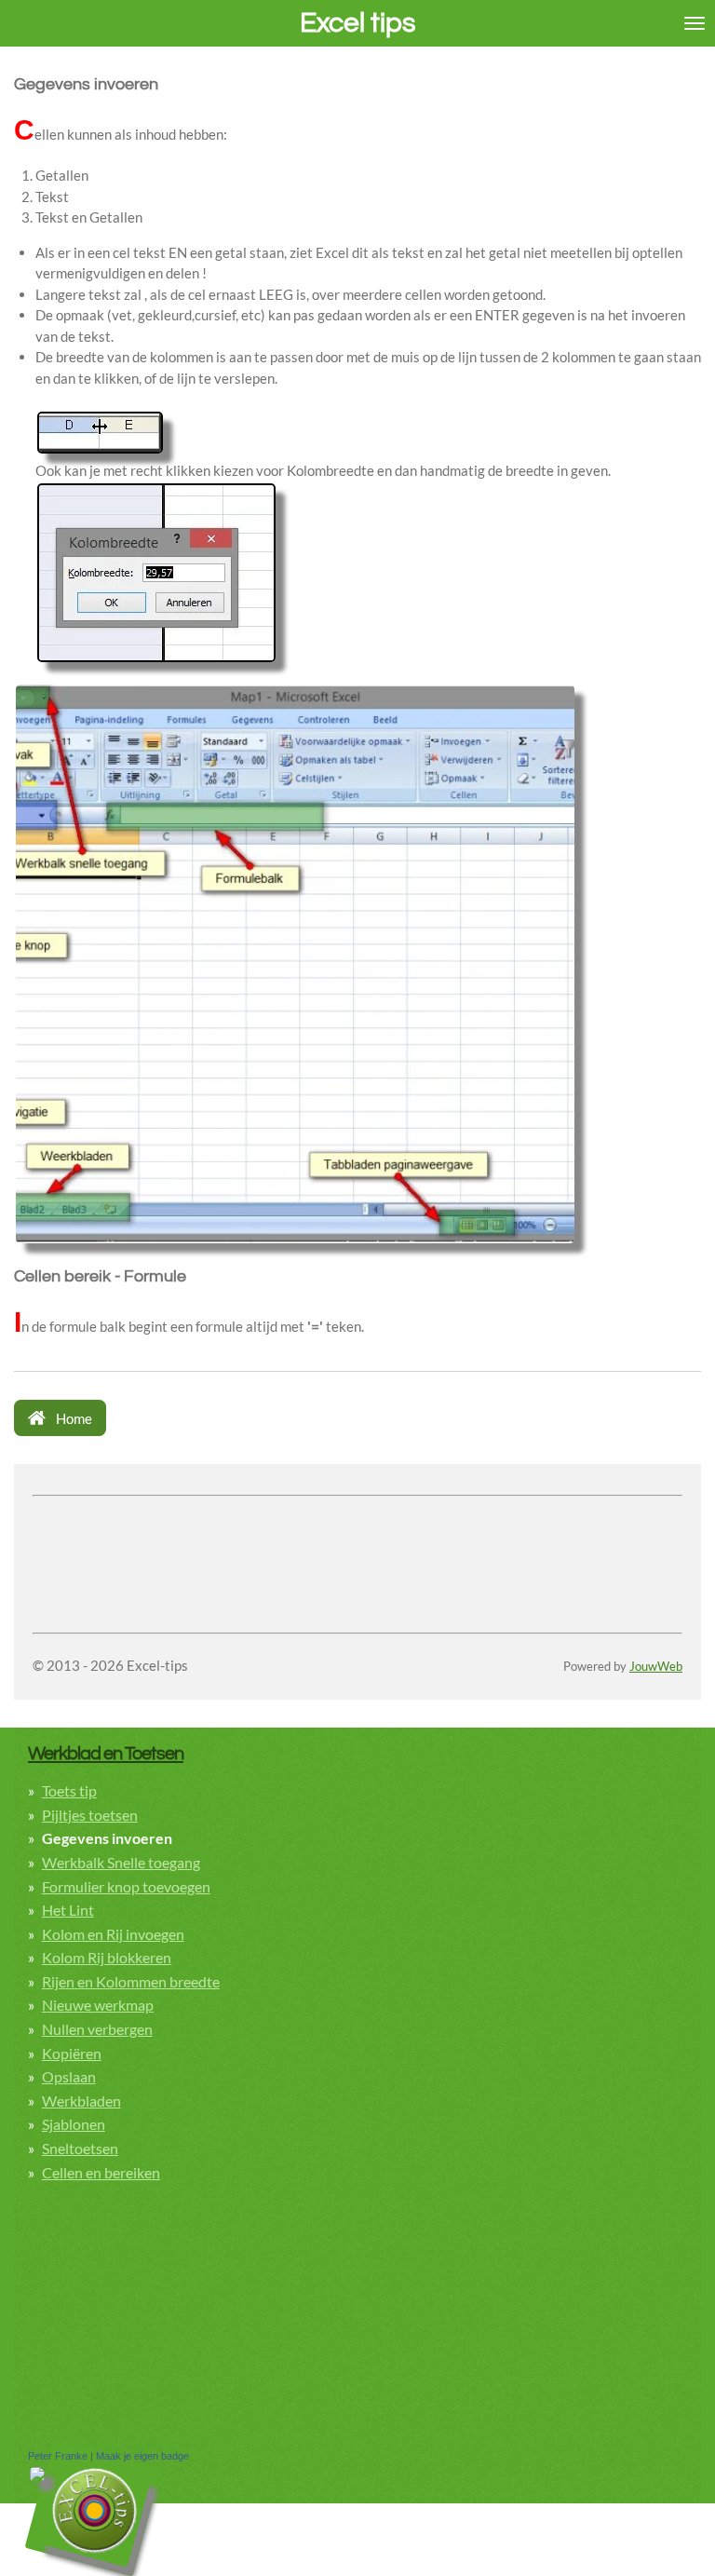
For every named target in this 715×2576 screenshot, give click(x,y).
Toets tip (69, 1790)
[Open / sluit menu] (695, 23)
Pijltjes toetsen (90, 1815)
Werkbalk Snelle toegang (121, 1862)
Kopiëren (72, 2053)
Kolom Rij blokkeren (107, 1957)
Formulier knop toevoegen (126, 1886)
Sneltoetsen (80, 2148)
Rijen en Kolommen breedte (131, 1981)
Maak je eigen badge (142, 2456)
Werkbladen (81, 2101)
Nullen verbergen (97, 2029)
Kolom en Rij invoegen (113, 1934)
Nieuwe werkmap (98, 2005)
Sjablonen (74, 2124)
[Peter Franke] (37, 2478)
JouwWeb (656, 1667)
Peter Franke (58, 2456)
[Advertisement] (250, 1531)
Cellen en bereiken (101, 2172)
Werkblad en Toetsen (106, 1753)
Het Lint (68, 1910)
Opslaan (69, 2076)
